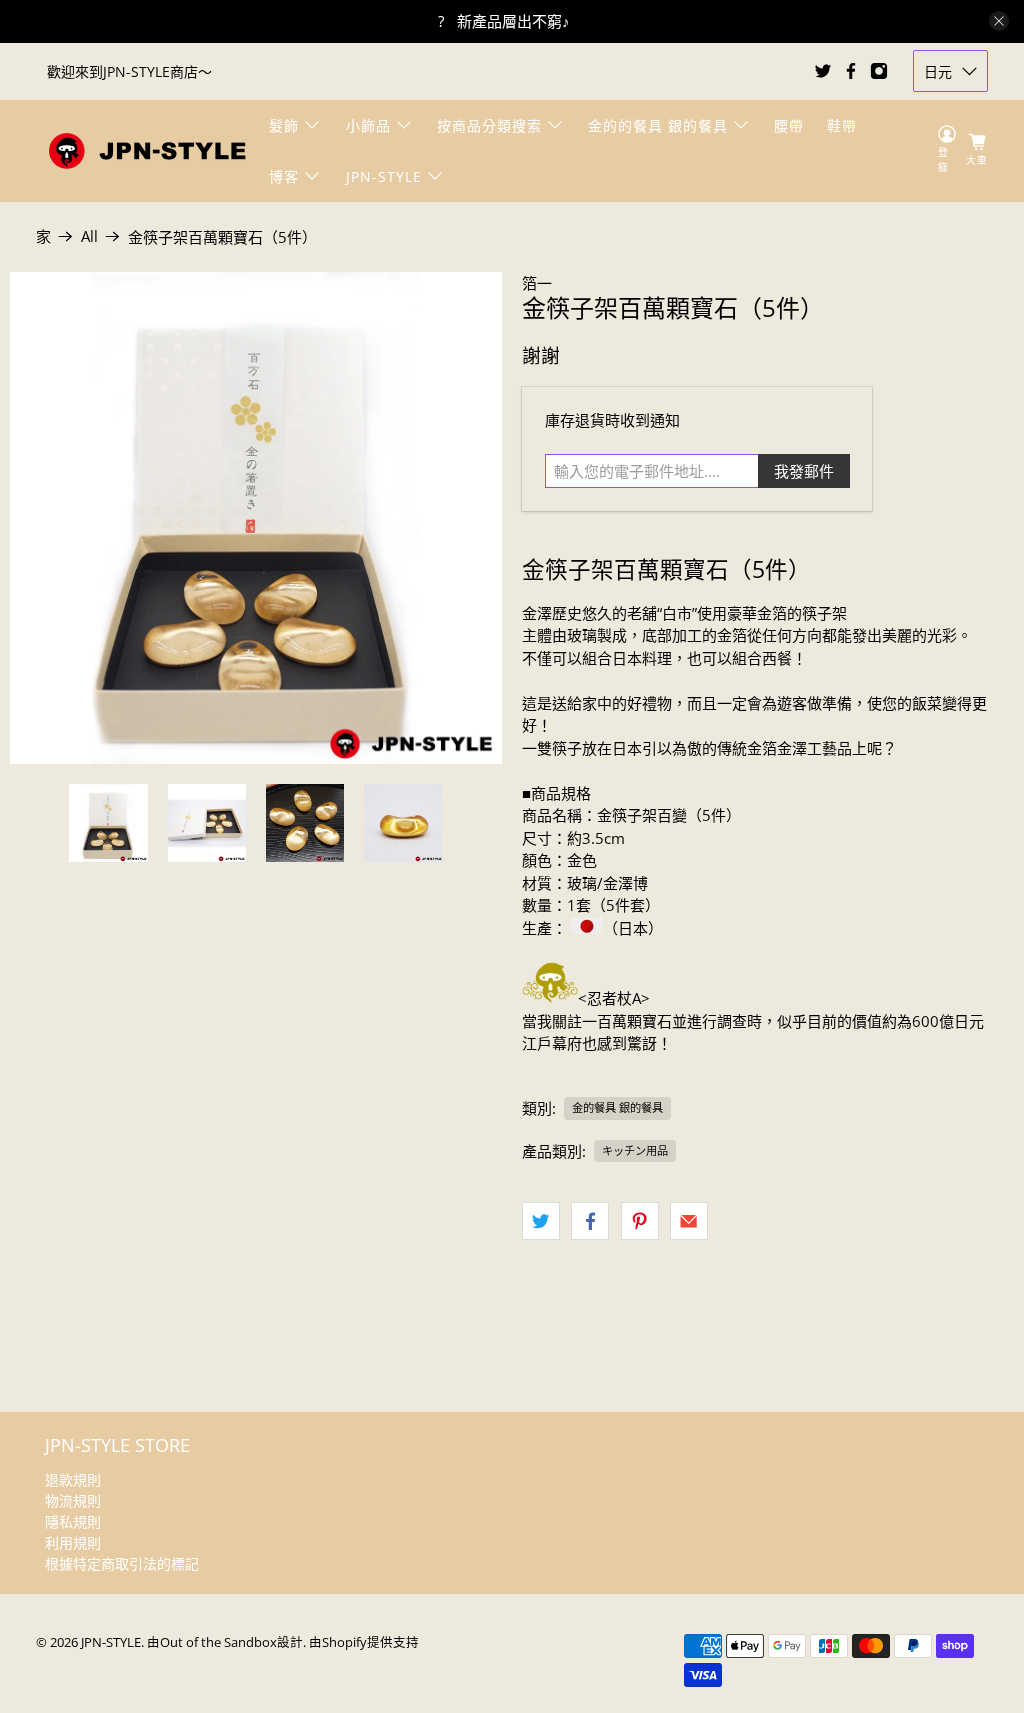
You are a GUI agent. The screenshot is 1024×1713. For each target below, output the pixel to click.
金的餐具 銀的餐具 (617, 1107)
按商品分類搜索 (489, 125)
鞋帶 (842, 125)
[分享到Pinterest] (640, 1221)
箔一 (537, 283)
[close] (999, 21)
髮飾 (284, 125)
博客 (284, 176)
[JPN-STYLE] (147, 150)
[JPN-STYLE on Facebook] (851, 71)
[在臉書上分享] (590, 1221)
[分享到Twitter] (541, 1221)
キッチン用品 (635, 1150)
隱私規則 (73, 1521)
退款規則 (73, 1479)
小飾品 (368, 125)
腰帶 (789, 125)
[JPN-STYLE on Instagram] (879, 71)
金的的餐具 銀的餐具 (658, 125)
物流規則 (73, 1500)
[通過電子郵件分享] (689, 1221)
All (89, 236)
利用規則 (73, 1542)
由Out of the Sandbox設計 (225, 1642)
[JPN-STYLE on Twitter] (823, 71)
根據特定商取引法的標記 (122, 1563)
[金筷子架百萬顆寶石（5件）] (256, 518)
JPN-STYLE (384, 176)
